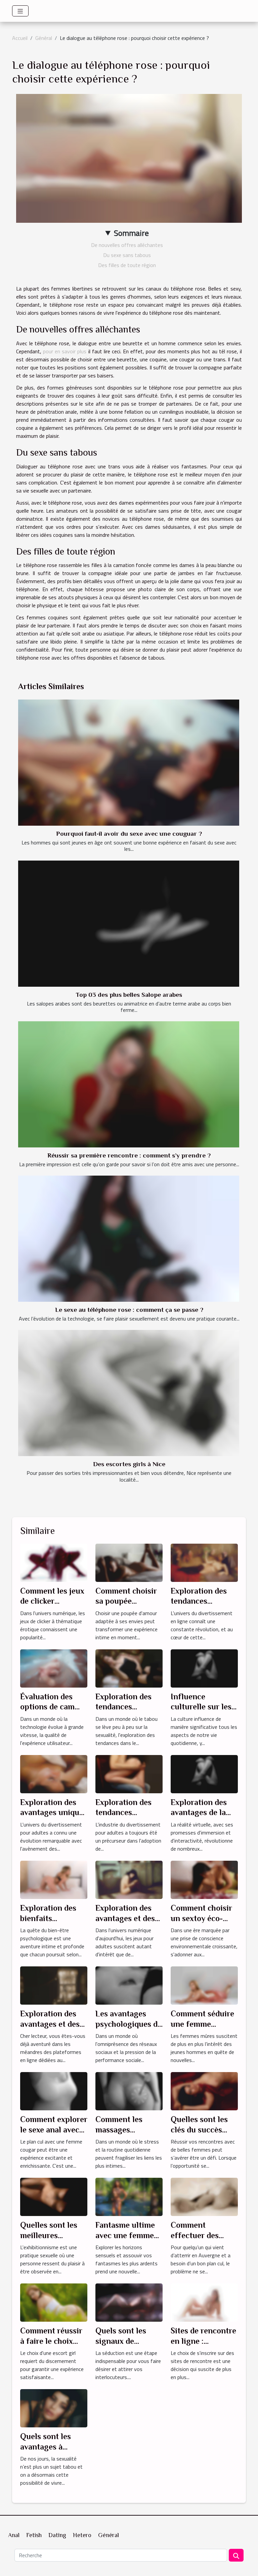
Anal (14, 2535)
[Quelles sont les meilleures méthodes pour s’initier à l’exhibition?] (54, 2196)
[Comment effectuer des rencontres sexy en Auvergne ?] (204, 2196)
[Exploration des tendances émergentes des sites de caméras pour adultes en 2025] (129, 1773)
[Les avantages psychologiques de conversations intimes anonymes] (129, 1985)
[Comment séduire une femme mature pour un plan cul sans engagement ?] (204, 1985)
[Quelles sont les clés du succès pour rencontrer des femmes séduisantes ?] (204, 2091)
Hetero (82, 2535)
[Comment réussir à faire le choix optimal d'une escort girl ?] (54, 2302)
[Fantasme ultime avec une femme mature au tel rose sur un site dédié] (129, 2196)
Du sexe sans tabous (127, 255)
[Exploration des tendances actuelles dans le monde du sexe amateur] (129, 1668)
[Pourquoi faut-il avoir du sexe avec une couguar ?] (129, 763)
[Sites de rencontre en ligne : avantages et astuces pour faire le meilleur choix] (204, 2302)
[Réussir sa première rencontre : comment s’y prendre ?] (129, 1084)
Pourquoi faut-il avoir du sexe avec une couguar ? (129, 834)
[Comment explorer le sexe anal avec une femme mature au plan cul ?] (54, 2091)
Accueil (20, 38)
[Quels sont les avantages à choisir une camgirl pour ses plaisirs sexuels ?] (54, 2408)
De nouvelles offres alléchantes (127, 245)
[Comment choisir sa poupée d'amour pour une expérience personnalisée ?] (129, 1562)
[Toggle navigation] (20, 11)
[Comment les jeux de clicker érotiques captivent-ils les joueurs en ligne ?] (54, 1562)
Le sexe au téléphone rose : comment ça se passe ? (129, 1310)
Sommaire (131, 233)
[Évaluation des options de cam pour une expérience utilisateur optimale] (54, 1668)
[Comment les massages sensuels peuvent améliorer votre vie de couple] (129, 2091)
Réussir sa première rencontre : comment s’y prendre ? (129, 1155)
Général (44, 38)
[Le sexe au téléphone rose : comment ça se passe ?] (129, 1239)
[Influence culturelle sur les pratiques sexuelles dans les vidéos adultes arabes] (204, 1668)
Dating (57, 2535)
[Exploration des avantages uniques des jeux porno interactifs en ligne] (54, 1773)
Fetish (34, 2535)
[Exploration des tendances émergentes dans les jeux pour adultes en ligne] (204, 1562)
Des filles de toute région (127, 265)
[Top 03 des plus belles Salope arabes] (129, 924)
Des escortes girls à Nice (129, 1464)
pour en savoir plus (65, 351)
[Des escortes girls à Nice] (129, 1393)
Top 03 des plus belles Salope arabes (129, 995)
